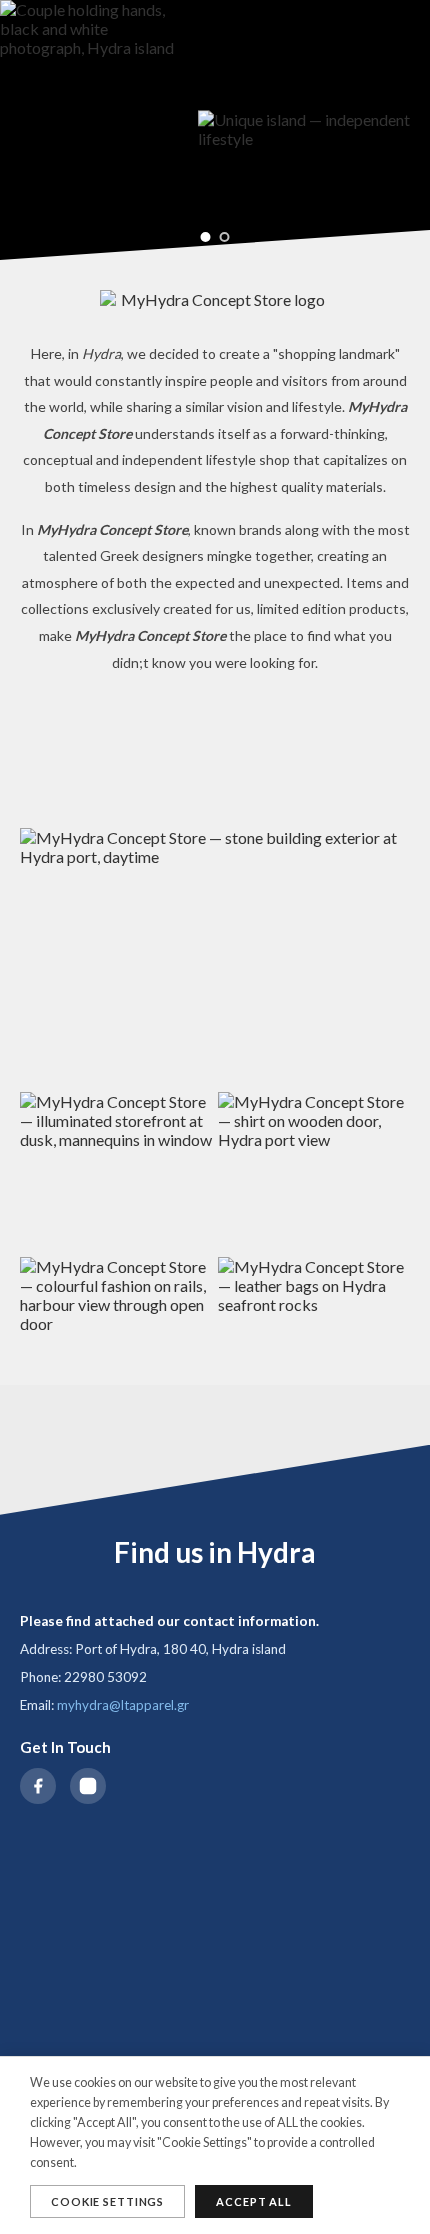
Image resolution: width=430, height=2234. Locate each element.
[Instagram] (88, 1786)
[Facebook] (38, 1786)
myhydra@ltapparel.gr (123, 1705)
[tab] (206, 237)
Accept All (254, 2201)
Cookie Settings (107, 2201)
